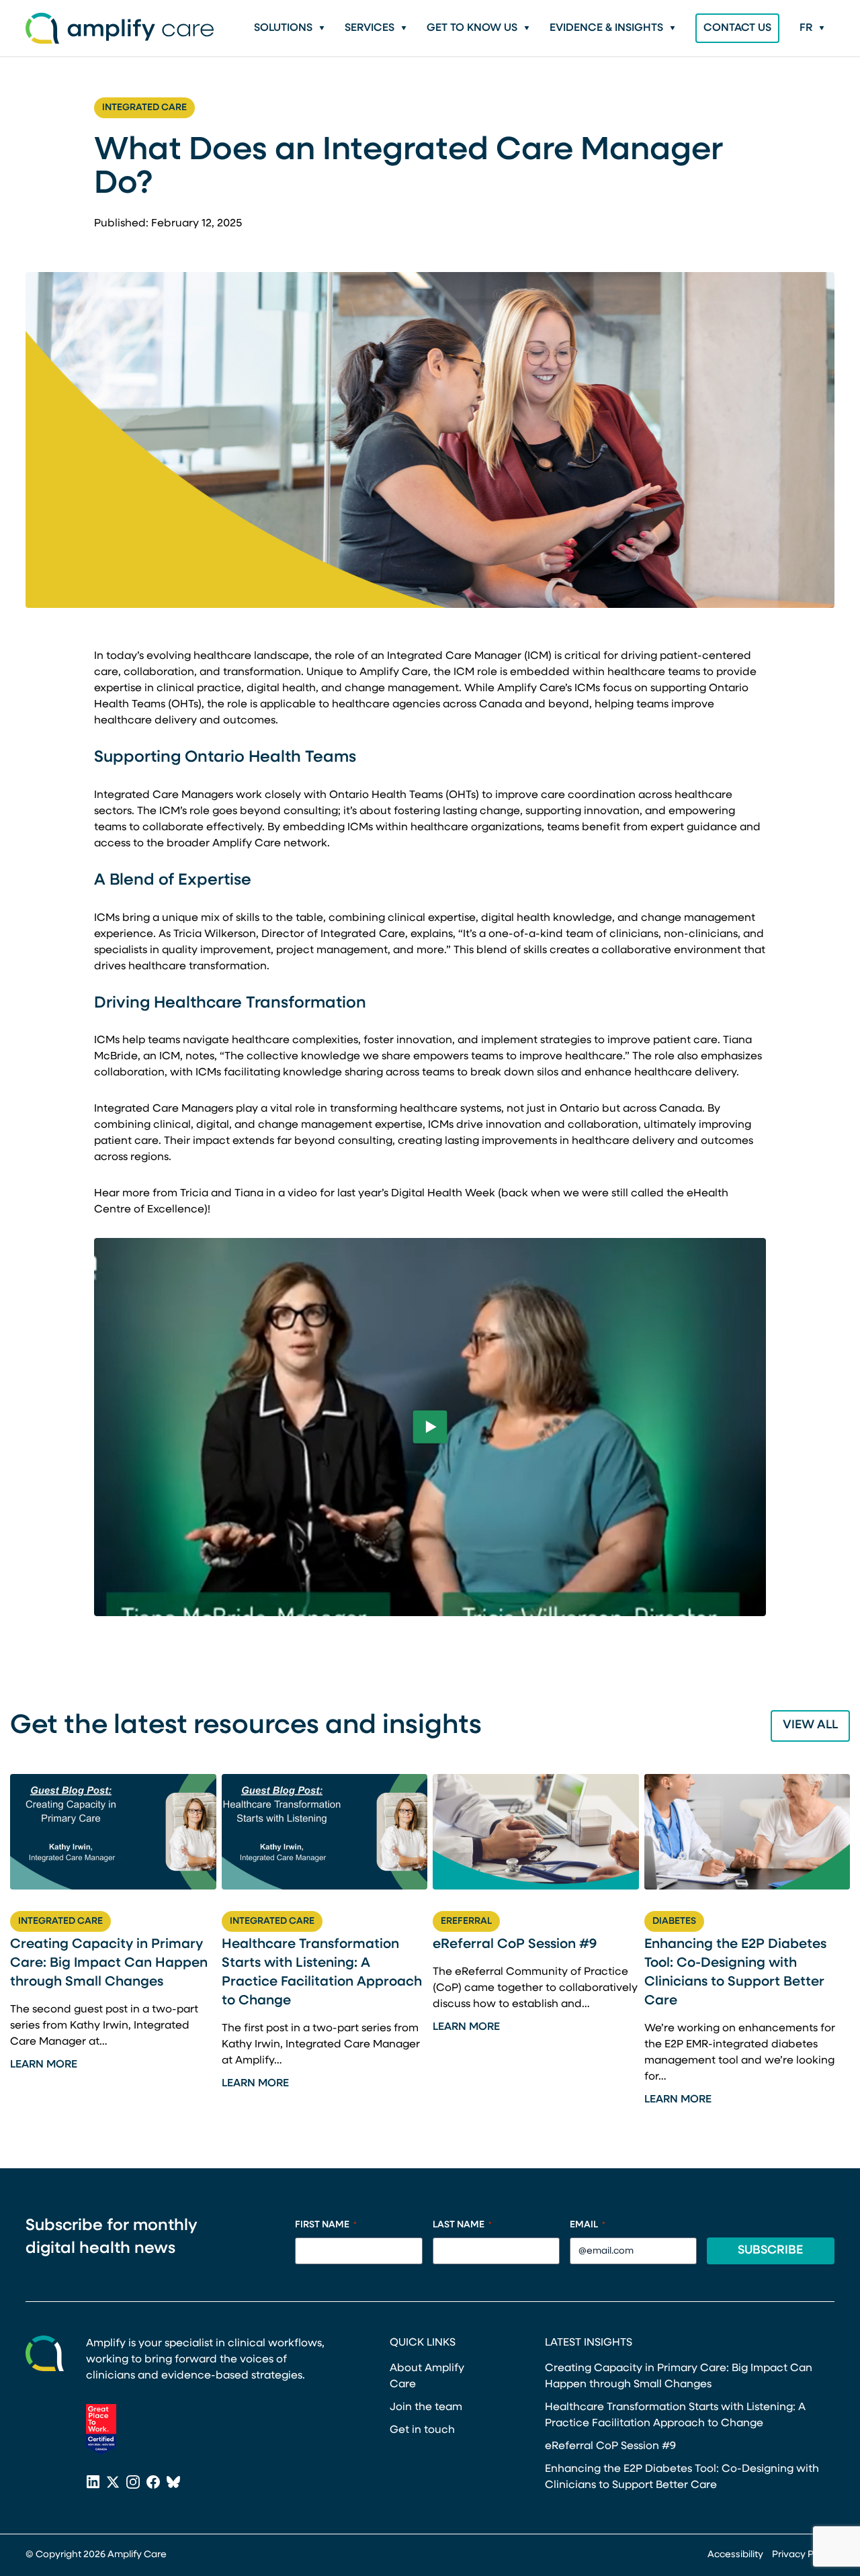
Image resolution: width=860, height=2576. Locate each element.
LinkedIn (93, 2483)
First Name (326, 2225)
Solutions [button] (283, 28)
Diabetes (674, 1921)
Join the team (426, 2407)
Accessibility (735, 2555)
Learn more (44, 2065)
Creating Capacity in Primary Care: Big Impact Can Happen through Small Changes (109, 1963)
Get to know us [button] (472, 28)
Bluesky (173, 2483)
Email (588, 2225)
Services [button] (370, 28)
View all (810, 1726)
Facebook (153, 2483)
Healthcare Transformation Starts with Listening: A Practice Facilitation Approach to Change (322, 1973)
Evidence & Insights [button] (606, 28)
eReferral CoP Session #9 (515, 1945)
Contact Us (737, 28)
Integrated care (144, 108)
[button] (812, 28)
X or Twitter (113, 2483)
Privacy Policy (803, 2555)
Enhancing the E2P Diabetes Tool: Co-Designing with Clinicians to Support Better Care (735, 1973)
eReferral (466, 1921)
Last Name (462, 2225)
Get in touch (422, 2430)
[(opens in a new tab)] (101, 2430)
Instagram (133, 2483)
